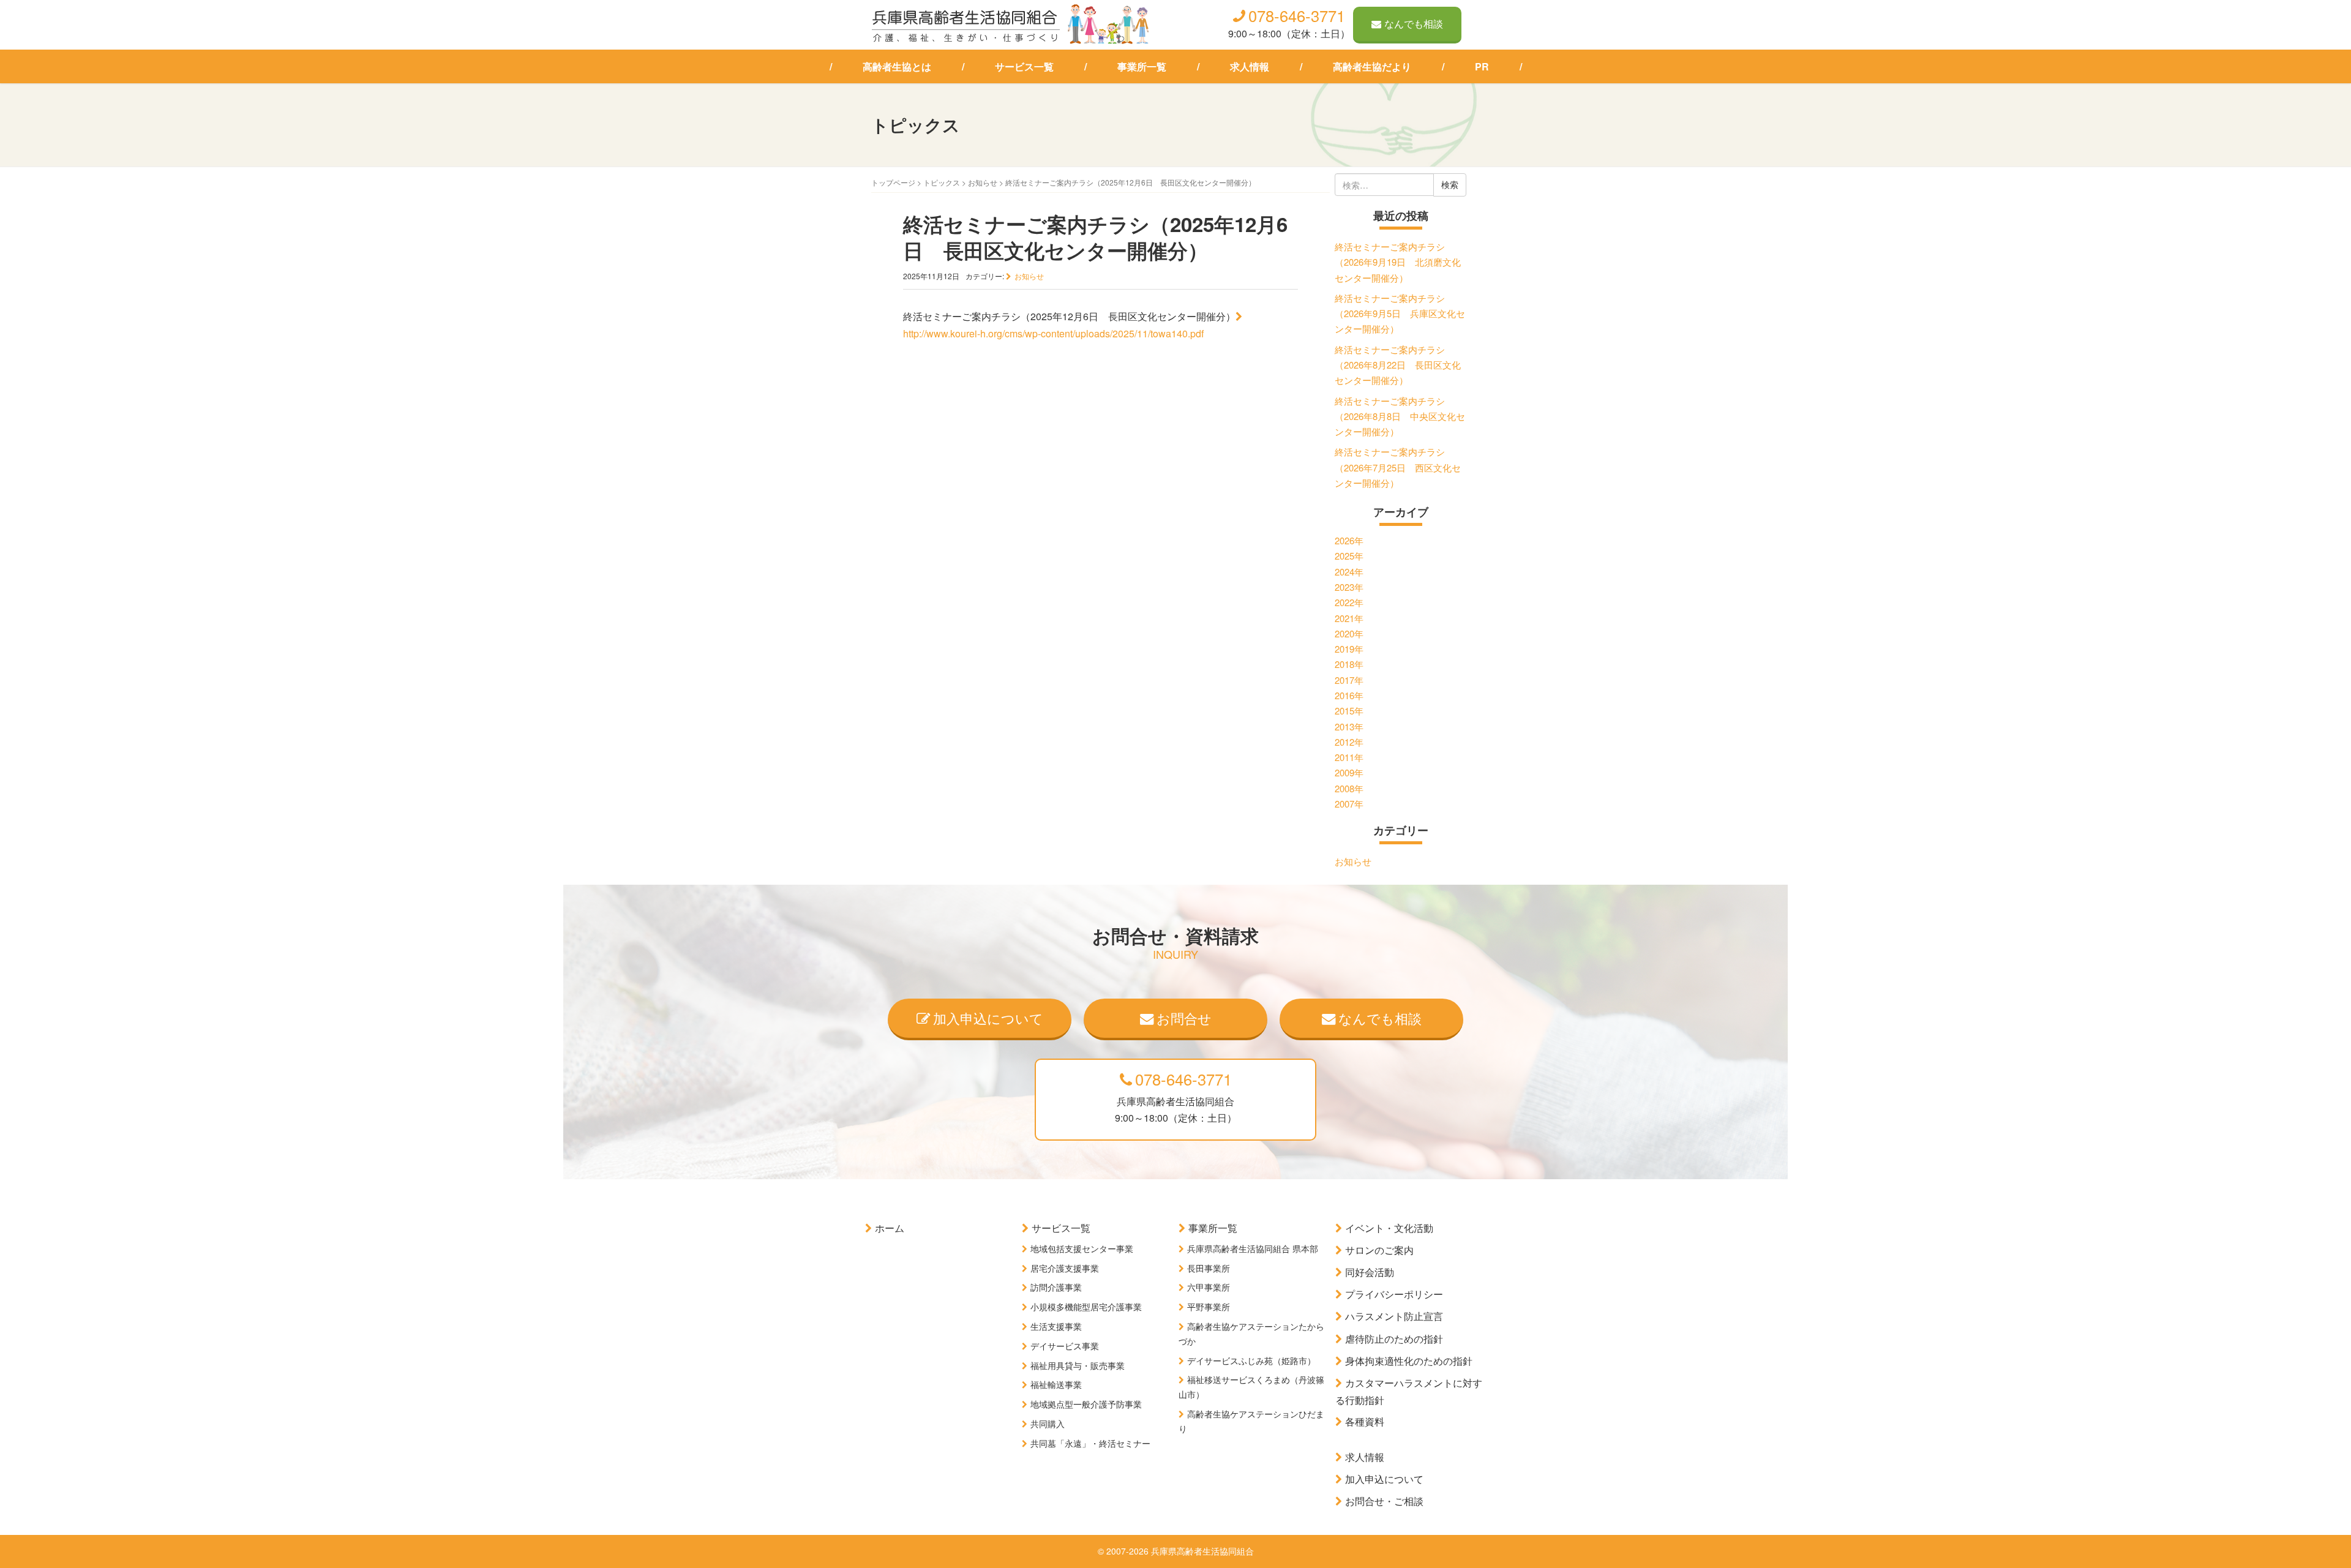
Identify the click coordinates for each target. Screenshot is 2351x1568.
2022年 (1349, 602)
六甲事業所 (1209, 1287)
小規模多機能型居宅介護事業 (1086, 1307)
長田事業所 (1209, 1268)
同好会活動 (1370, 1272)
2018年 (1349, 664)
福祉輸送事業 (1056, 1384)
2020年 (1349, 633)
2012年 (1349, 742)
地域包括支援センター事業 (1082, 1248)
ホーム (890, 1228)
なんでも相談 (1414, 24)
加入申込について (988, 1018)
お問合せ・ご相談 (1384, 1501)
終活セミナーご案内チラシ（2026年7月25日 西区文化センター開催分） (1398, 467)
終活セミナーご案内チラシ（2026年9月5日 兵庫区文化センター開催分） (1400, 313)
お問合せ (1184, 1018)
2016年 (1349, 695)
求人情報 (1250, 66)
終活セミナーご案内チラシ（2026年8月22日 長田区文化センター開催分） (1398, 365)
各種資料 (1365, 1421)
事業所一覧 (1142, 66)
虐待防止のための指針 (1394, 1339)
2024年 (1349, 572)
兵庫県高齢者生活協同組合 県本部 (1253, 1248)
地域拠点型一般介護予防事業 (1086, 1404)
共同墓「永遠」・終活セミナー (1090, 1443)
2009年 (1349, 772)
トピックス (942, 182)
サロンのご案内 (1379, 1250)
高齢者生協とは (897, 66)
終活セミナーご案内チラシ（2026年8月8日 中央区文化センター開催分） (1400, 416)
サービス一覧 (1024, 66)
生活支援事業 (1056, 1326)
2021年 (1349, 618)
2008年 (1349, 788)
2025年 (1349, 556)
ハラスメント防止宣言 (1394, 1316)
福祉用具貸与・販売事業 (1078, 1365)
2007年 (1349, 804)
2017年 (1349, 680)
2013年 (1349, 726)
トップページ (893, 182)
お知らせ (983, 182)
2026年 (1349, 540)
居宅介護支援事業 (1065, 1268)
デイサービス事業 (1065, 1346)
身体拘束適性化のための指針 (1409, 1361)
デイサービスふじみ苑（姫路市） (1251, 1360)
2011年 (1349, 757)
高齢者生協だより (1372, 66)
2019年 (1349, 649)
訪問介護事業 (1056, 1287)
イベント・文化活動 (1389, 1228)
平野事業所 (1209, 1307)
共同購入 (1048, 1424)
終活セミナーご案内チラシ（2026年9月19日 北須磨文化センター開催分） (1398, 262)
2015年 (1349, 711)
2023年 (1349, 587)
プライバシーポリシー (1394, 1294)
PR (1482, 66)
